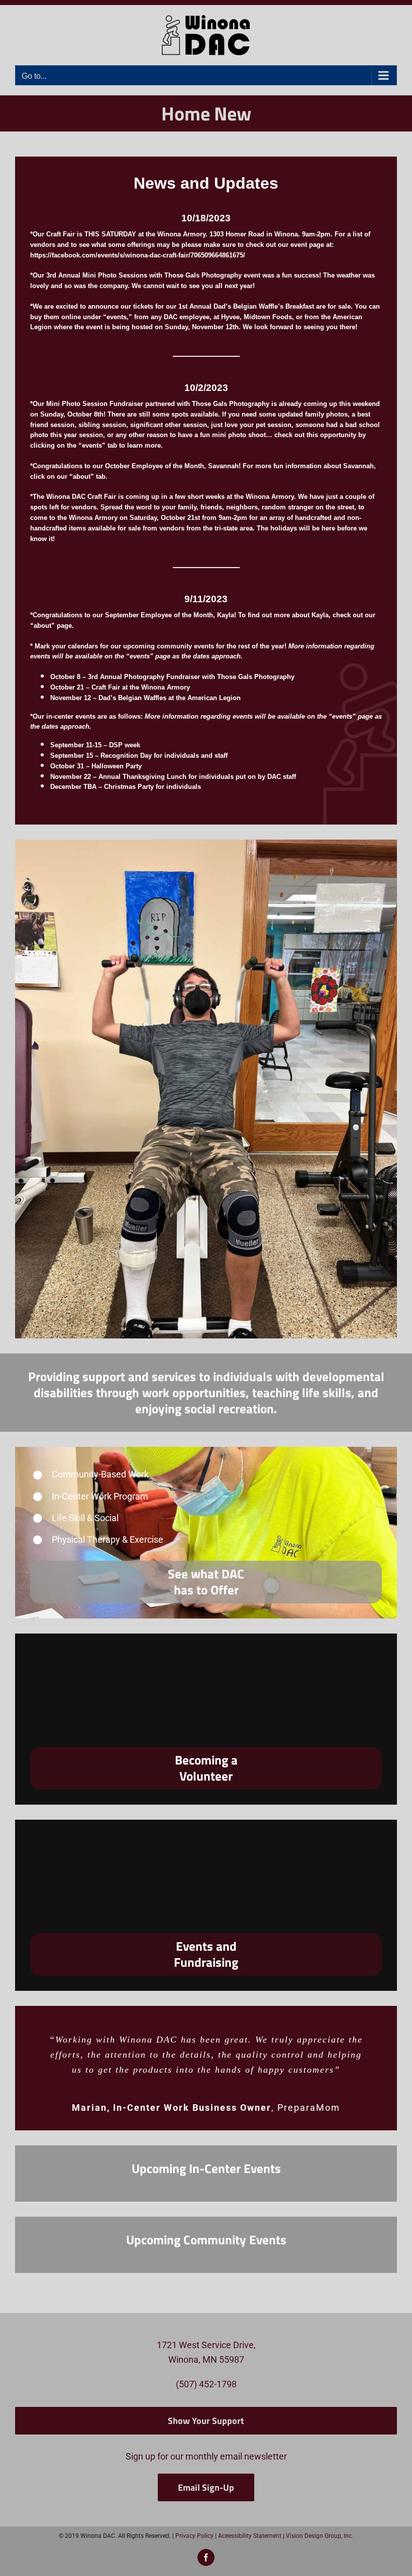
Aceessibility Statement (250, 2536)
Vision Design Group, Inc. (320, 2536)
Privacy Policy (194, 2536)
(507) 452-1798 (206, 2384)
